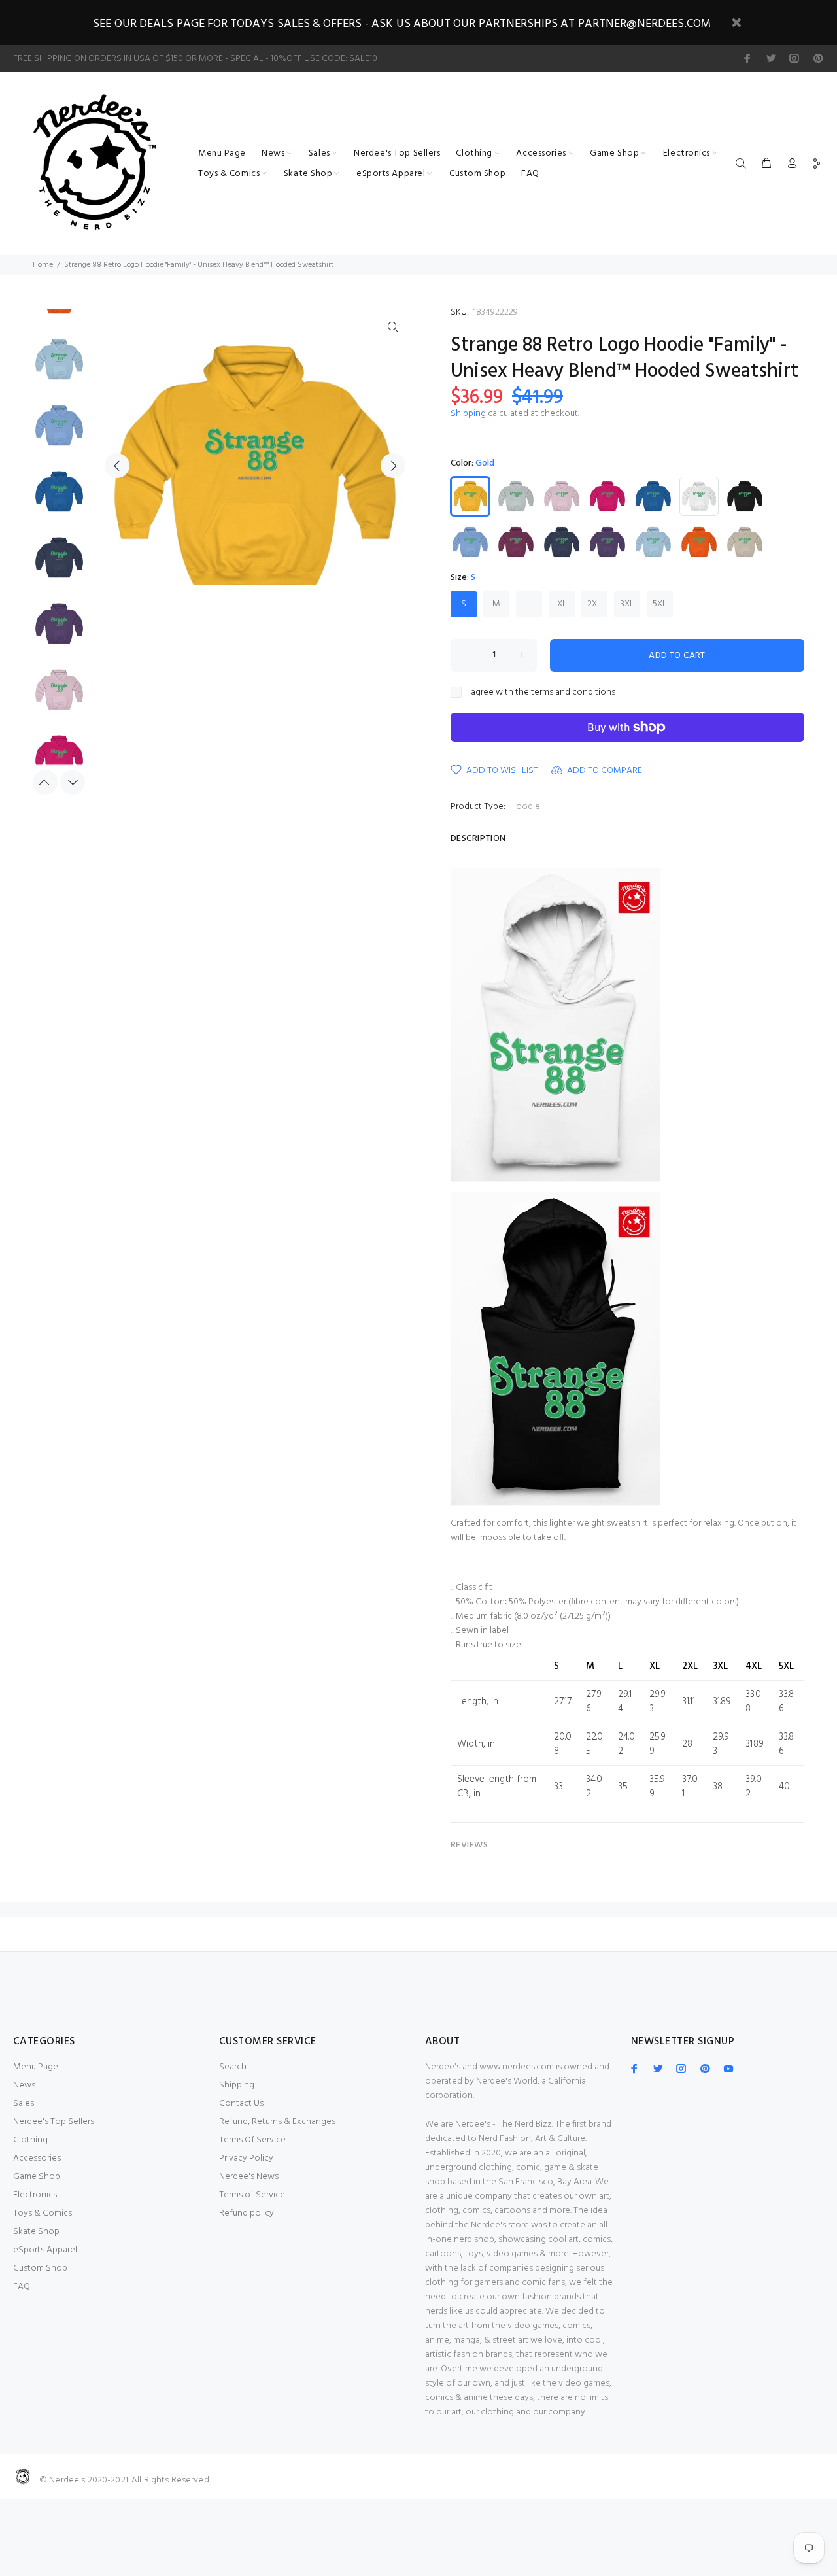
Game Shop (37, 2177)
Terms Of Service (252, 2140)
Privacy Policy (246, 2158)
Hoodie (525, 807)
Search (233, 2067)
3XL (627, 604)
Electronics (35, 2195)
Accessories (37, 2158)
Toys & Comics (43, 2213)
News (24, 2085)
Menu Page (36, 2067)
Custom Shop (40, 2268)
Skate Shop (36, 2232)
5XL (660, 604)
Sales (24, 2104)
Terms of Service (252, 2195)
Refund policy (247, 2213)
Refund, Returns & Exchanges (277, 2122)
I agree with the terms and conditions (541, 693)
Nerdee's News (249, 2177)
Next (393, 466)
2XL (594, 604)
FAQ (22, 2287)
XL (562, 604)
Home (43, 265)
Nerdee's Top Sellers (54, 2122)
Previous (117, 466)
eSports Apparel (45, 2250)
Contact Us (241, 2104)
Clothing (30, 2140)
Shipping (468, 414)
